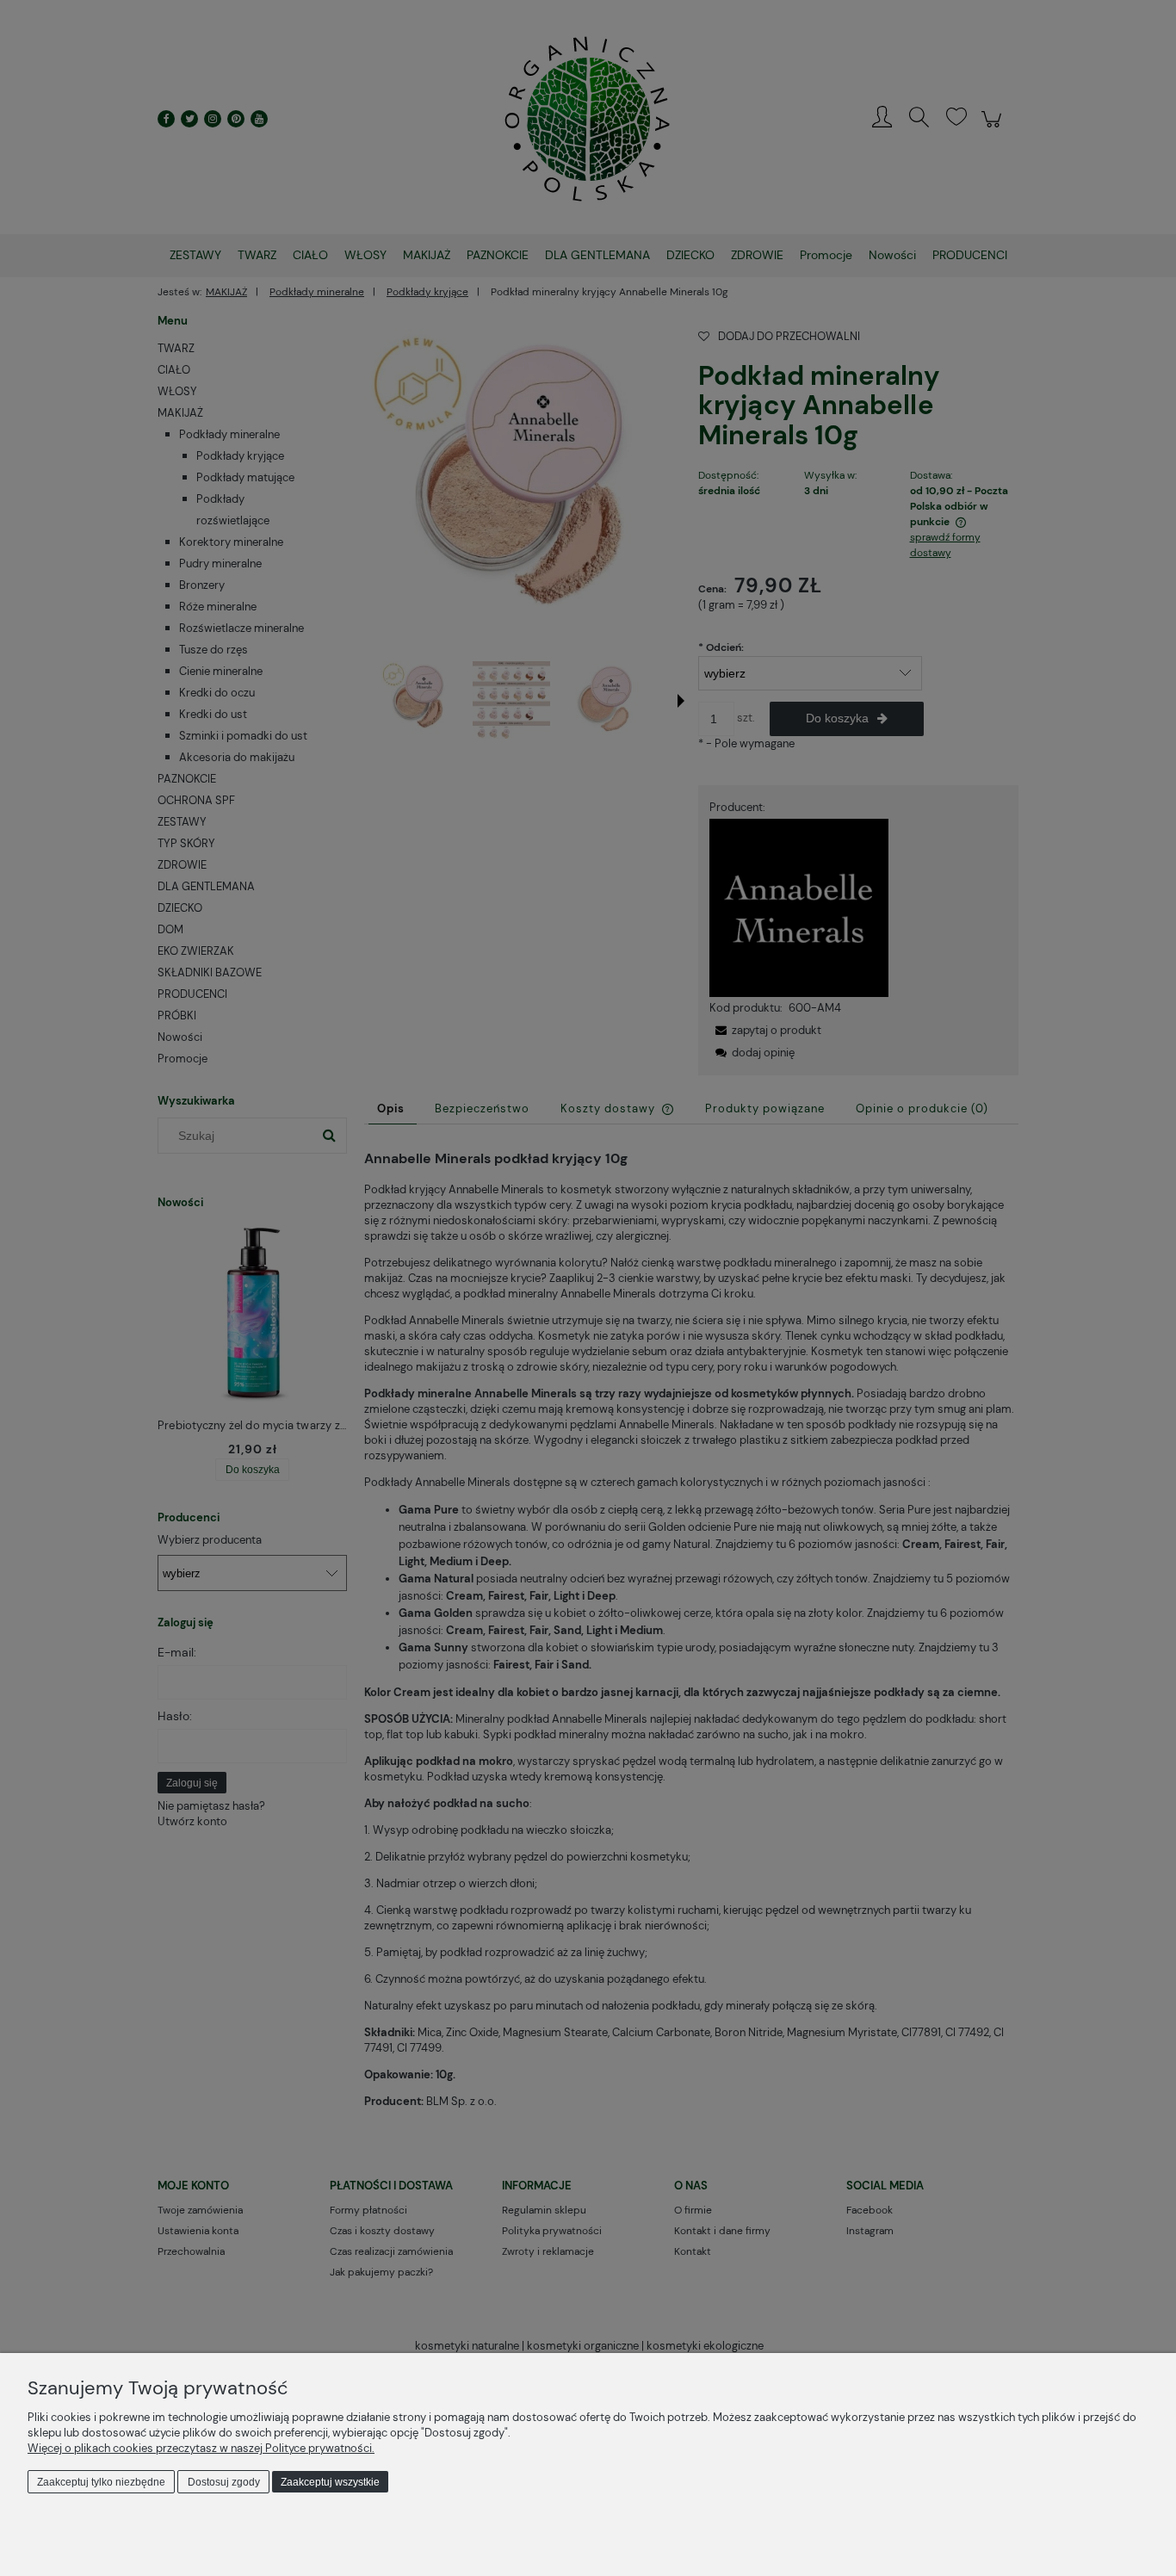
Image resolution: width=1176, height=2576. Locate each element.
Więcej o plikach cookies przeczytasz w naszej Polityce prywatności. (201, 2448)
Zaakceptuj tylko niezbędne (101, 2482)
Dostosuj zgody (224, 2482)
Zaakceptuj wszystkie (330, 2482)
